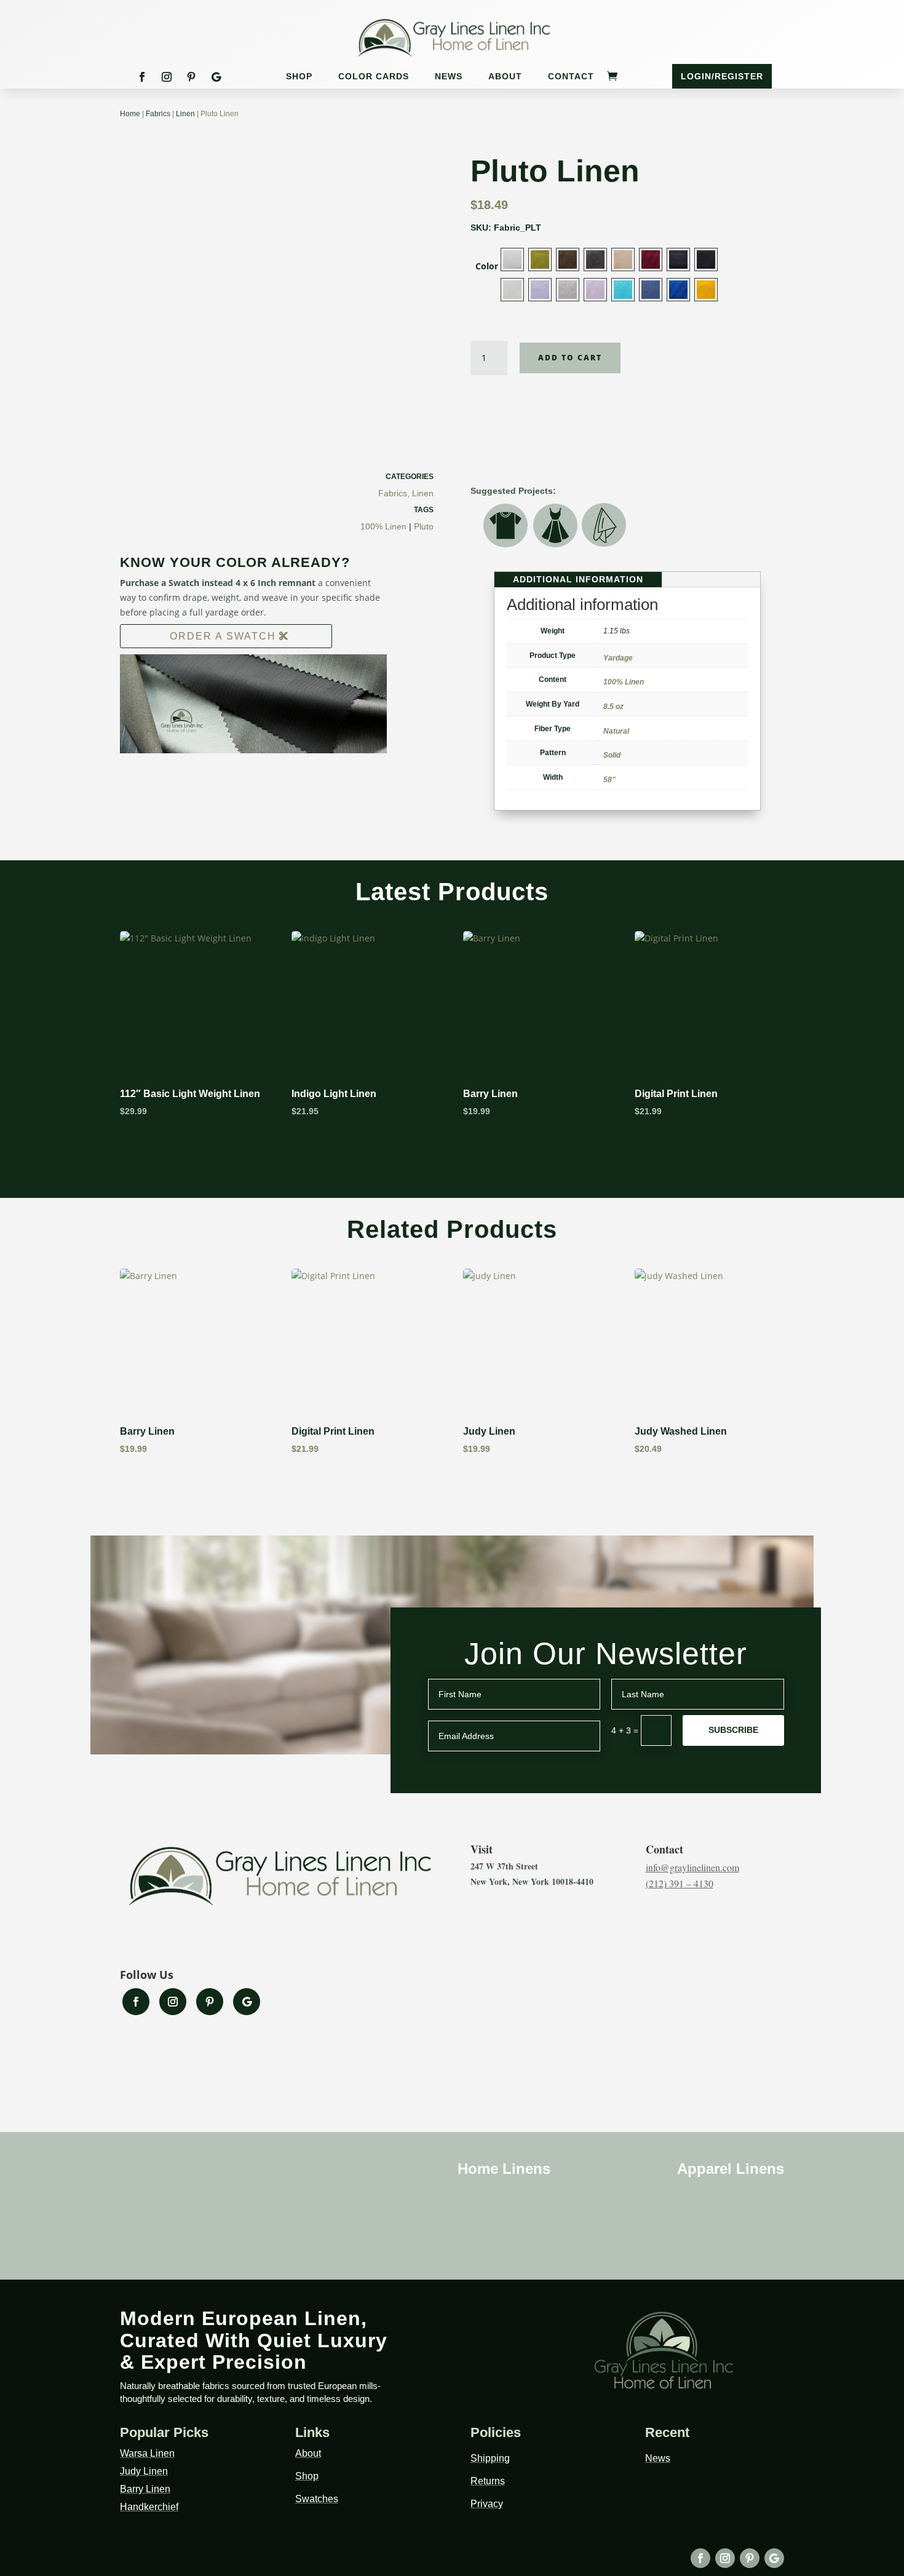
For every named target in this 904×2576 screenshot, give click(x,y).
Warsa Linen (147, 2453)
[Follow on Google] (216, 77)
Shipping (490, 2458)
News (449, 77)
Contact (571, 77)
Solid (612, 755)
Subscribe (733, 1730)
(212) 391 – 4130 (680, 1883)
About (505, 77)
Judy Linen (144, 2471)
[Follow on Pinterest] (191, 77)
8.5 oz (613, 707)
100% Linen (383, 526)
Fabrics (158, 114)
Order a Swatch (223, 636)
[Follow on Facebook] (142, 77)
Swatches (317, 2499)
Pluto (424, 526)
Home (130, 114)
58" (609, 780)
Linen (185, 114)
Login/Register (722, 76)
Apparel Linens (731, 2169)
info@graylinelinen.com (692, 1867)
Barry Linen (145, 2489)
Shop (299, 77)
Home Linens (504, 2169)
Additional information (578, 579)
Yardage (618, 658)
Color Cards (374, 77)
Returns (488, 2481)
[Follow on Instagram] (167, 77)
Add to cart (570, 358)
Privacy (487, 2504)
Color (487, 266)
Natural (616, 731)
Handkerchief (149, 2507)
